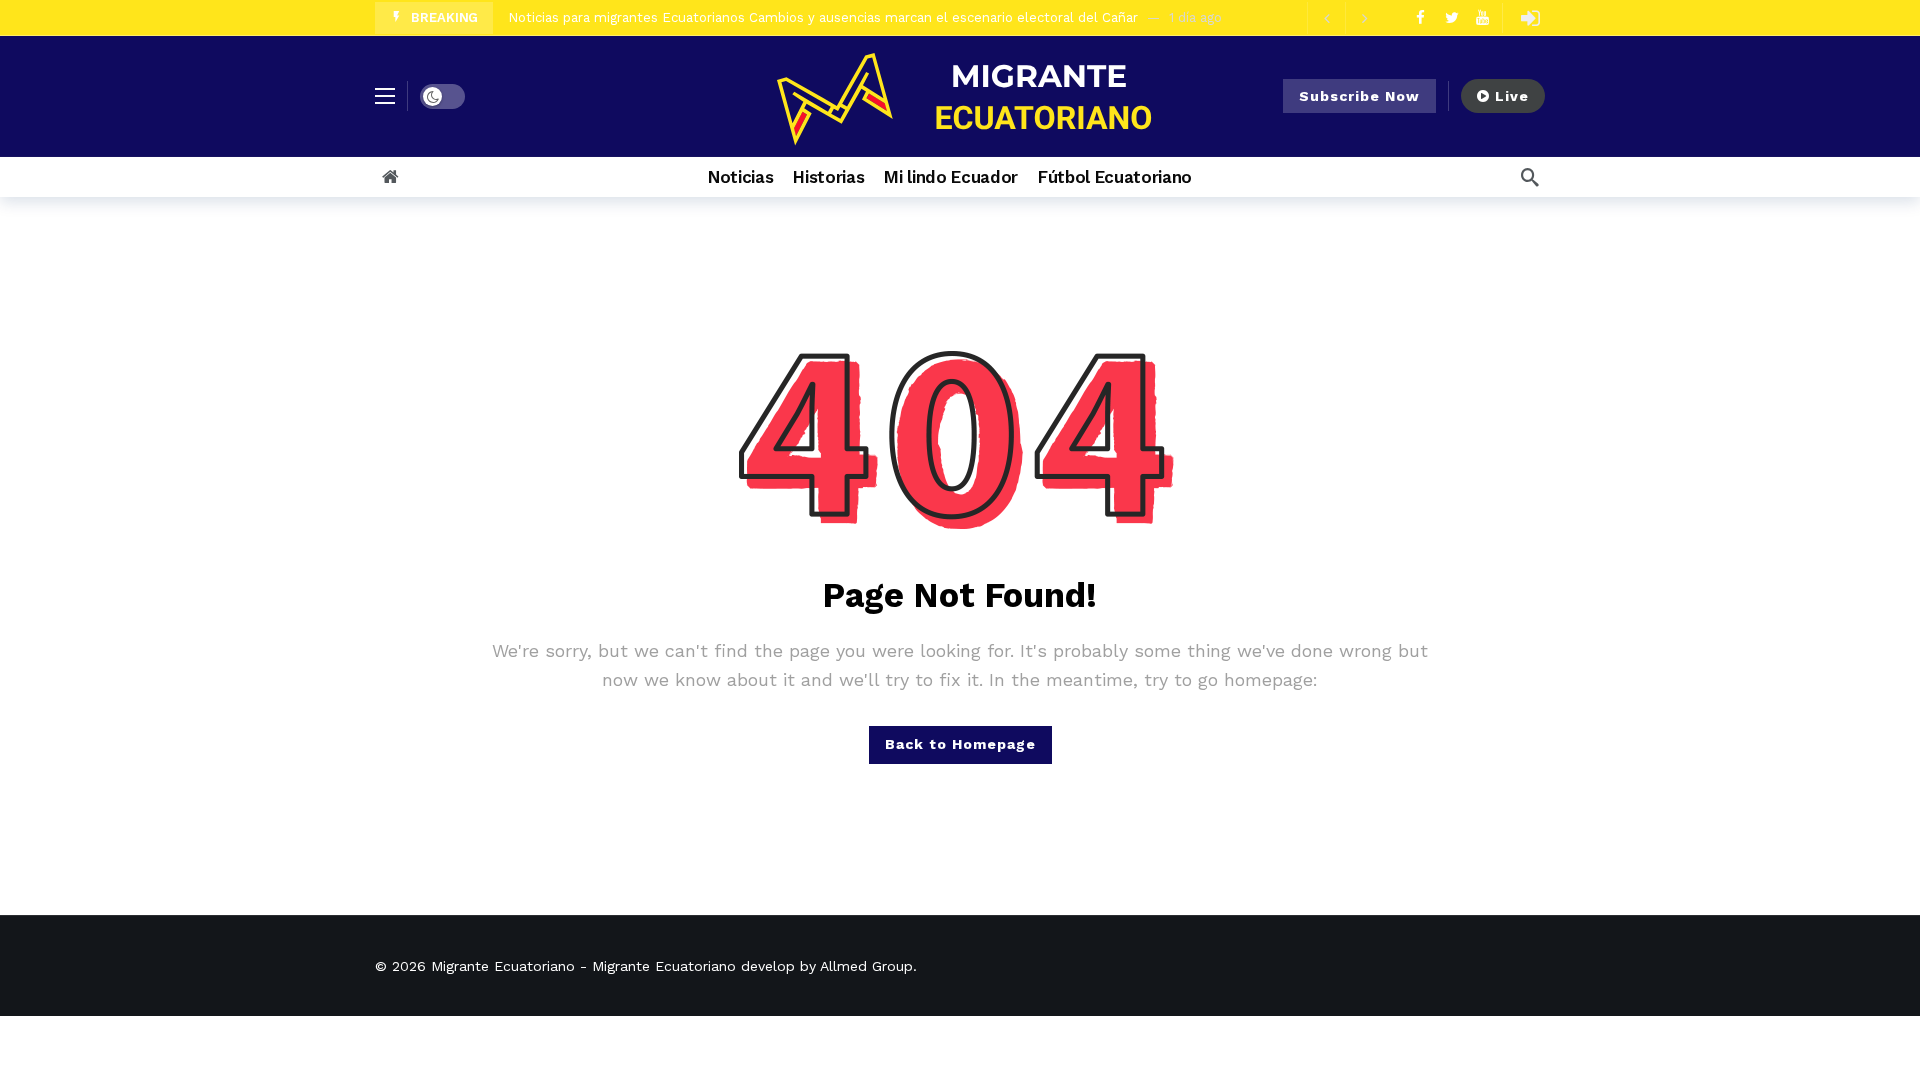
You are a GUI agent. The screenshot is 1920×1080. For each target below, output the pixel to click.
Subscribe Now (1359, 96)
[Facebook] (1420, 17)
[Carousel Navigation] (1345, 18)
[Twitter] (1451, 17)
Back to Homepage (960, 744)
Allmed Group (866, 966)
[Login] (1530, 18)
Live (1512, 96)
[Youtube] (1482, 17)
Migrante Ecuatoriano (503, 966)
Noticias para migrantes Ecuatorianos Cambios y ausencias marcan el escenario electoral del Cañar (823, 17)
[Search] (1530, 177)
